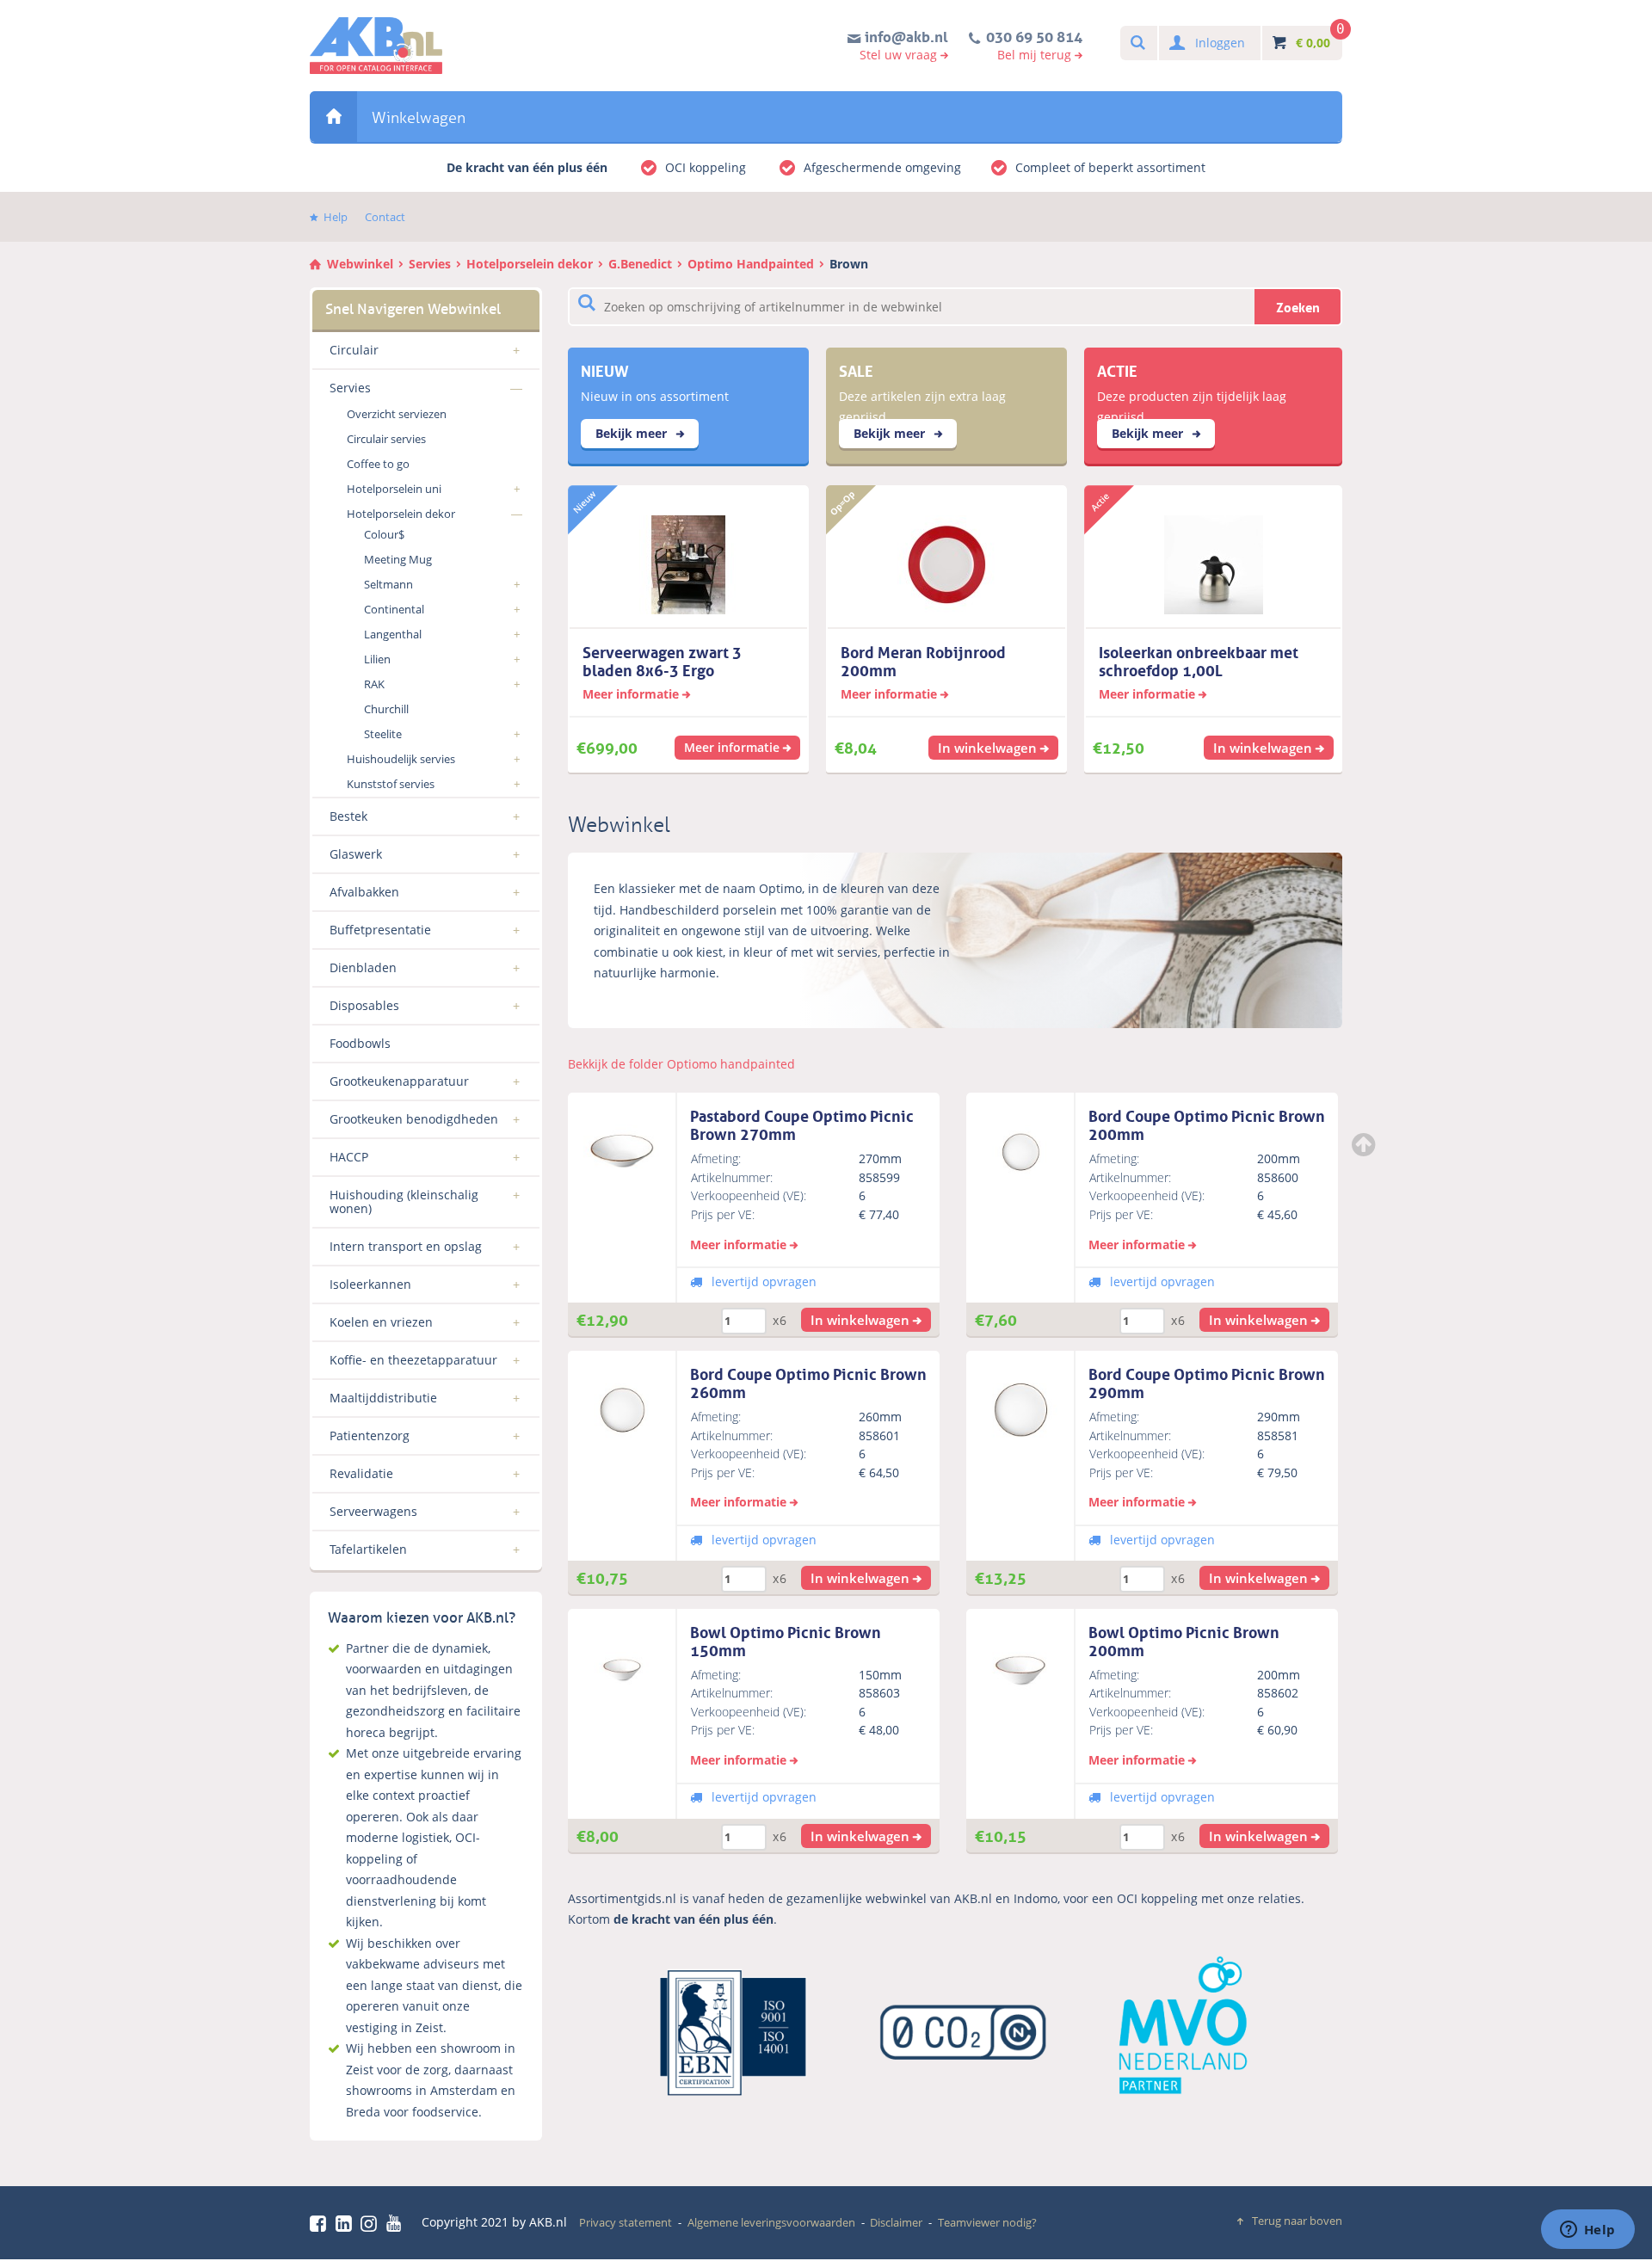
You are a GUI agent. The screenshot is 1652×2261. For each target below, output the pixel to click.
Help (336, 217)
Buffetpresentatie (380, 930)
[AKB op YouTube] (396, 2223)
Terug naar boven (1297, 2221)
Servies (430, 264)
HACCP (349, 1157)
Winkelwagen (419, 118)
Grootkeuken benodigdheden (414, 1119)
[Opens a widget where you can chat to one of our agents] (1587, 2231)
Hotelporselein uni (394, 489)
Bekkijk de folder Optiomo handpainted (681, 1064)
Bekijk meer (633, 433)
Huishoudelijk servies (401, 759)
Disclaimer (896, 2222)
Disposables (364, 1005)
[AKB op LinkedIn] (347, 2223)
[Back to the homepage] (376, 46)
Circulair (354, 350)
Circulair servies (386, 439)
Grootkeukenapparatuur (399, 1081)
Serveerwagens (373, 1511)
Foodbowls (360, 1043)
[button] (866, 1320)
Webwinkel (333, 117)
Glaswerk (356, 854)
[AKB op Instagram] (372, 2223)
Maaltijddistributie (383, 1398)
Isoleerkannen (370, 1284)
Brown (849, 264)
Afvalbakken (364, 892)
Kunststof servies (391, 784)
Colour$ (384, 534)
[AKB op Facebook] (321, 2223)
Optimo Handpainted (751, 264)
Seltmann (388, 584)
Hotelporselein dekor (530, 264)
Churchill (386, 709)
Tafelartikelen (368, 1549)
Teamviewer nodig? (987, 2222)
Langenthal (393, 634)
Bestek (348, 816)
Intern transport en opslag (406, 1246)
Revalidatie (361, 1473)
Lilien (377, 659)
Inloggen (1220, 43)
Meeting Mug (398, 559)
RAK (374, 684)
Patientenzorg (370, 1435)
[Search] (1137, 43)
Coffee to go (378, 464)
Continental (394, 609)
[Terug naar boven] (1365, 1144)
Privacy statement (626, 2222)
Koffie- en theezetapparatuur (413, 1360)
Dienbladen (363, 967)
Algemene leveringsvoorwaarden (771, 2222)
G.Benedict (640, 264)
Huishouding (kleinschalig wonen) (404, 1201)
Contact (385, 217)
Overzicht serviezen (397, 414)
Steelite (383, 734)
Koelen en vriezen (381, 1322)
